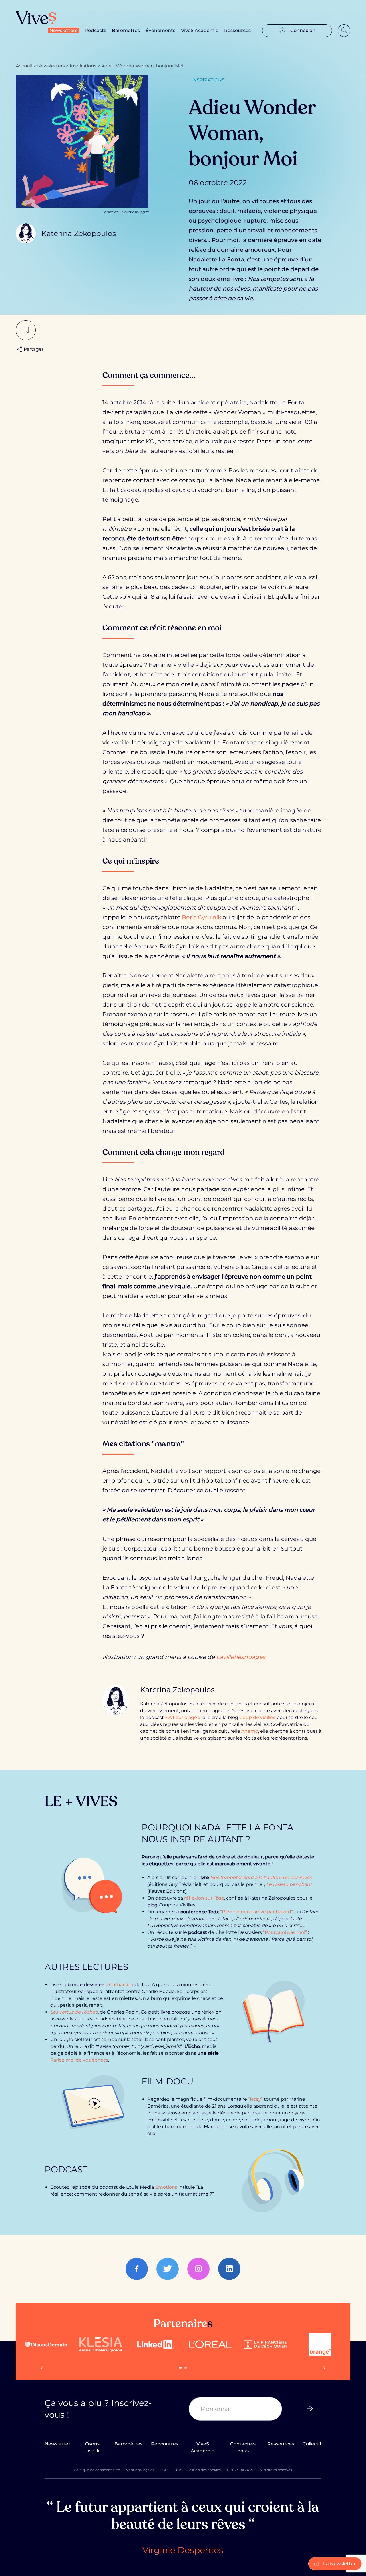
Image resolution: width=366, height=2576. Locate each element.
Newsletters (63, 30)
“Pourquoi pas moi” (285, 1932)
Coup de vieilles (257, 1717)
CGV (177, 2470)
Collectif (312, 2444)
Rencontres (165, 2444)
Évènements (160, 30)
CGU (164, 2470)
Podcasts (95, 30)
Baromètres (126, 30)
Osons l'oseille (93, 2447)
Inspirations (83, 66)
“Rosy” (255, 2099)
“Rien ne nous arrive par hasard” (256, 1912)
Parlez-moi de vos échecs (79, 2060)
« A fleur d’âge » (183, 1717)
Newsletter (57, 2444)
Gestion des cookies (204, 2470)
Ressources (237, 30)
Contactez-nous (243, 2447)
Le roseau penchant (289, 1884)
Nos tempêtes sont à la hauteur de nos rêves (261, 1877)
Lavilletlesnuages (241, 1657)
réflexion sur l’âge (204, 1898)
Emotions (166, 2187)
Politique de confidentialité (97, 2470)
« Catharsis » (120, 1985)
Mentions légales (140, 2470)
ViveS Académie (200, 30)
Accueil (24, 66)
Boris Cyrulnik (202, 917)
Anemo (250, 1731)
